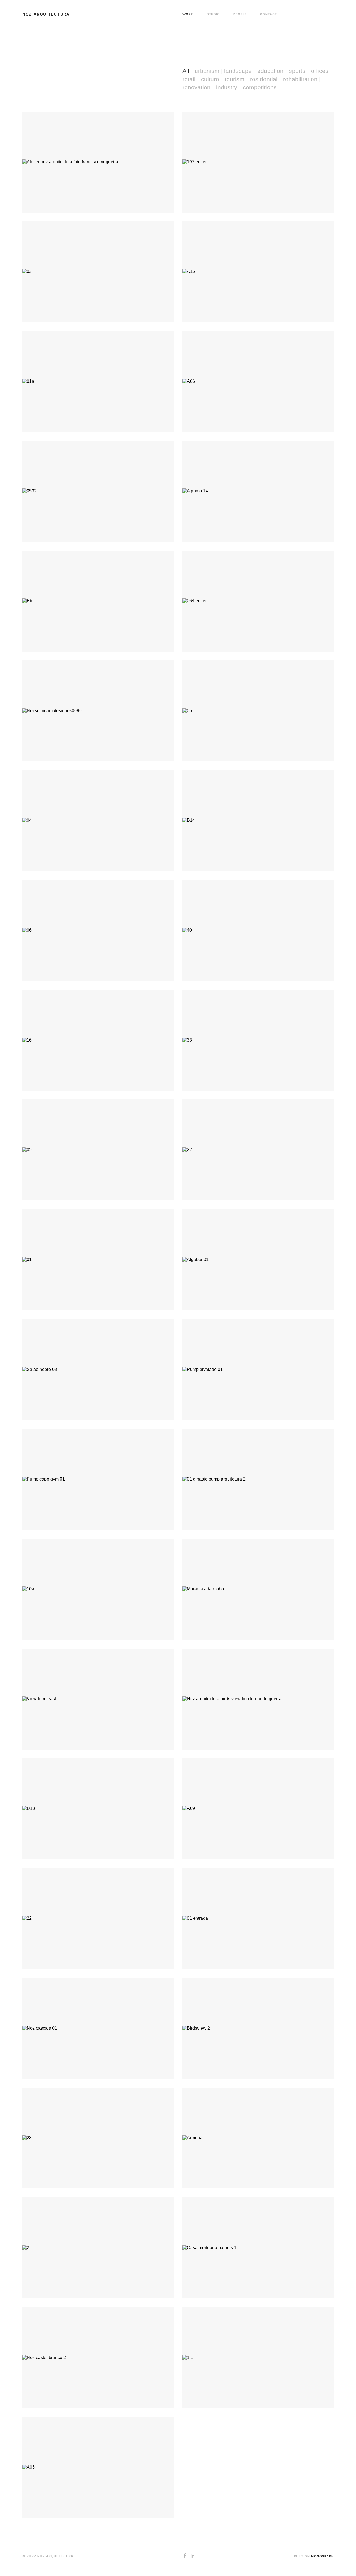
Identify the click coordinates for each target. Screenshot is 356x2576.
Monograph (322, 2556)
